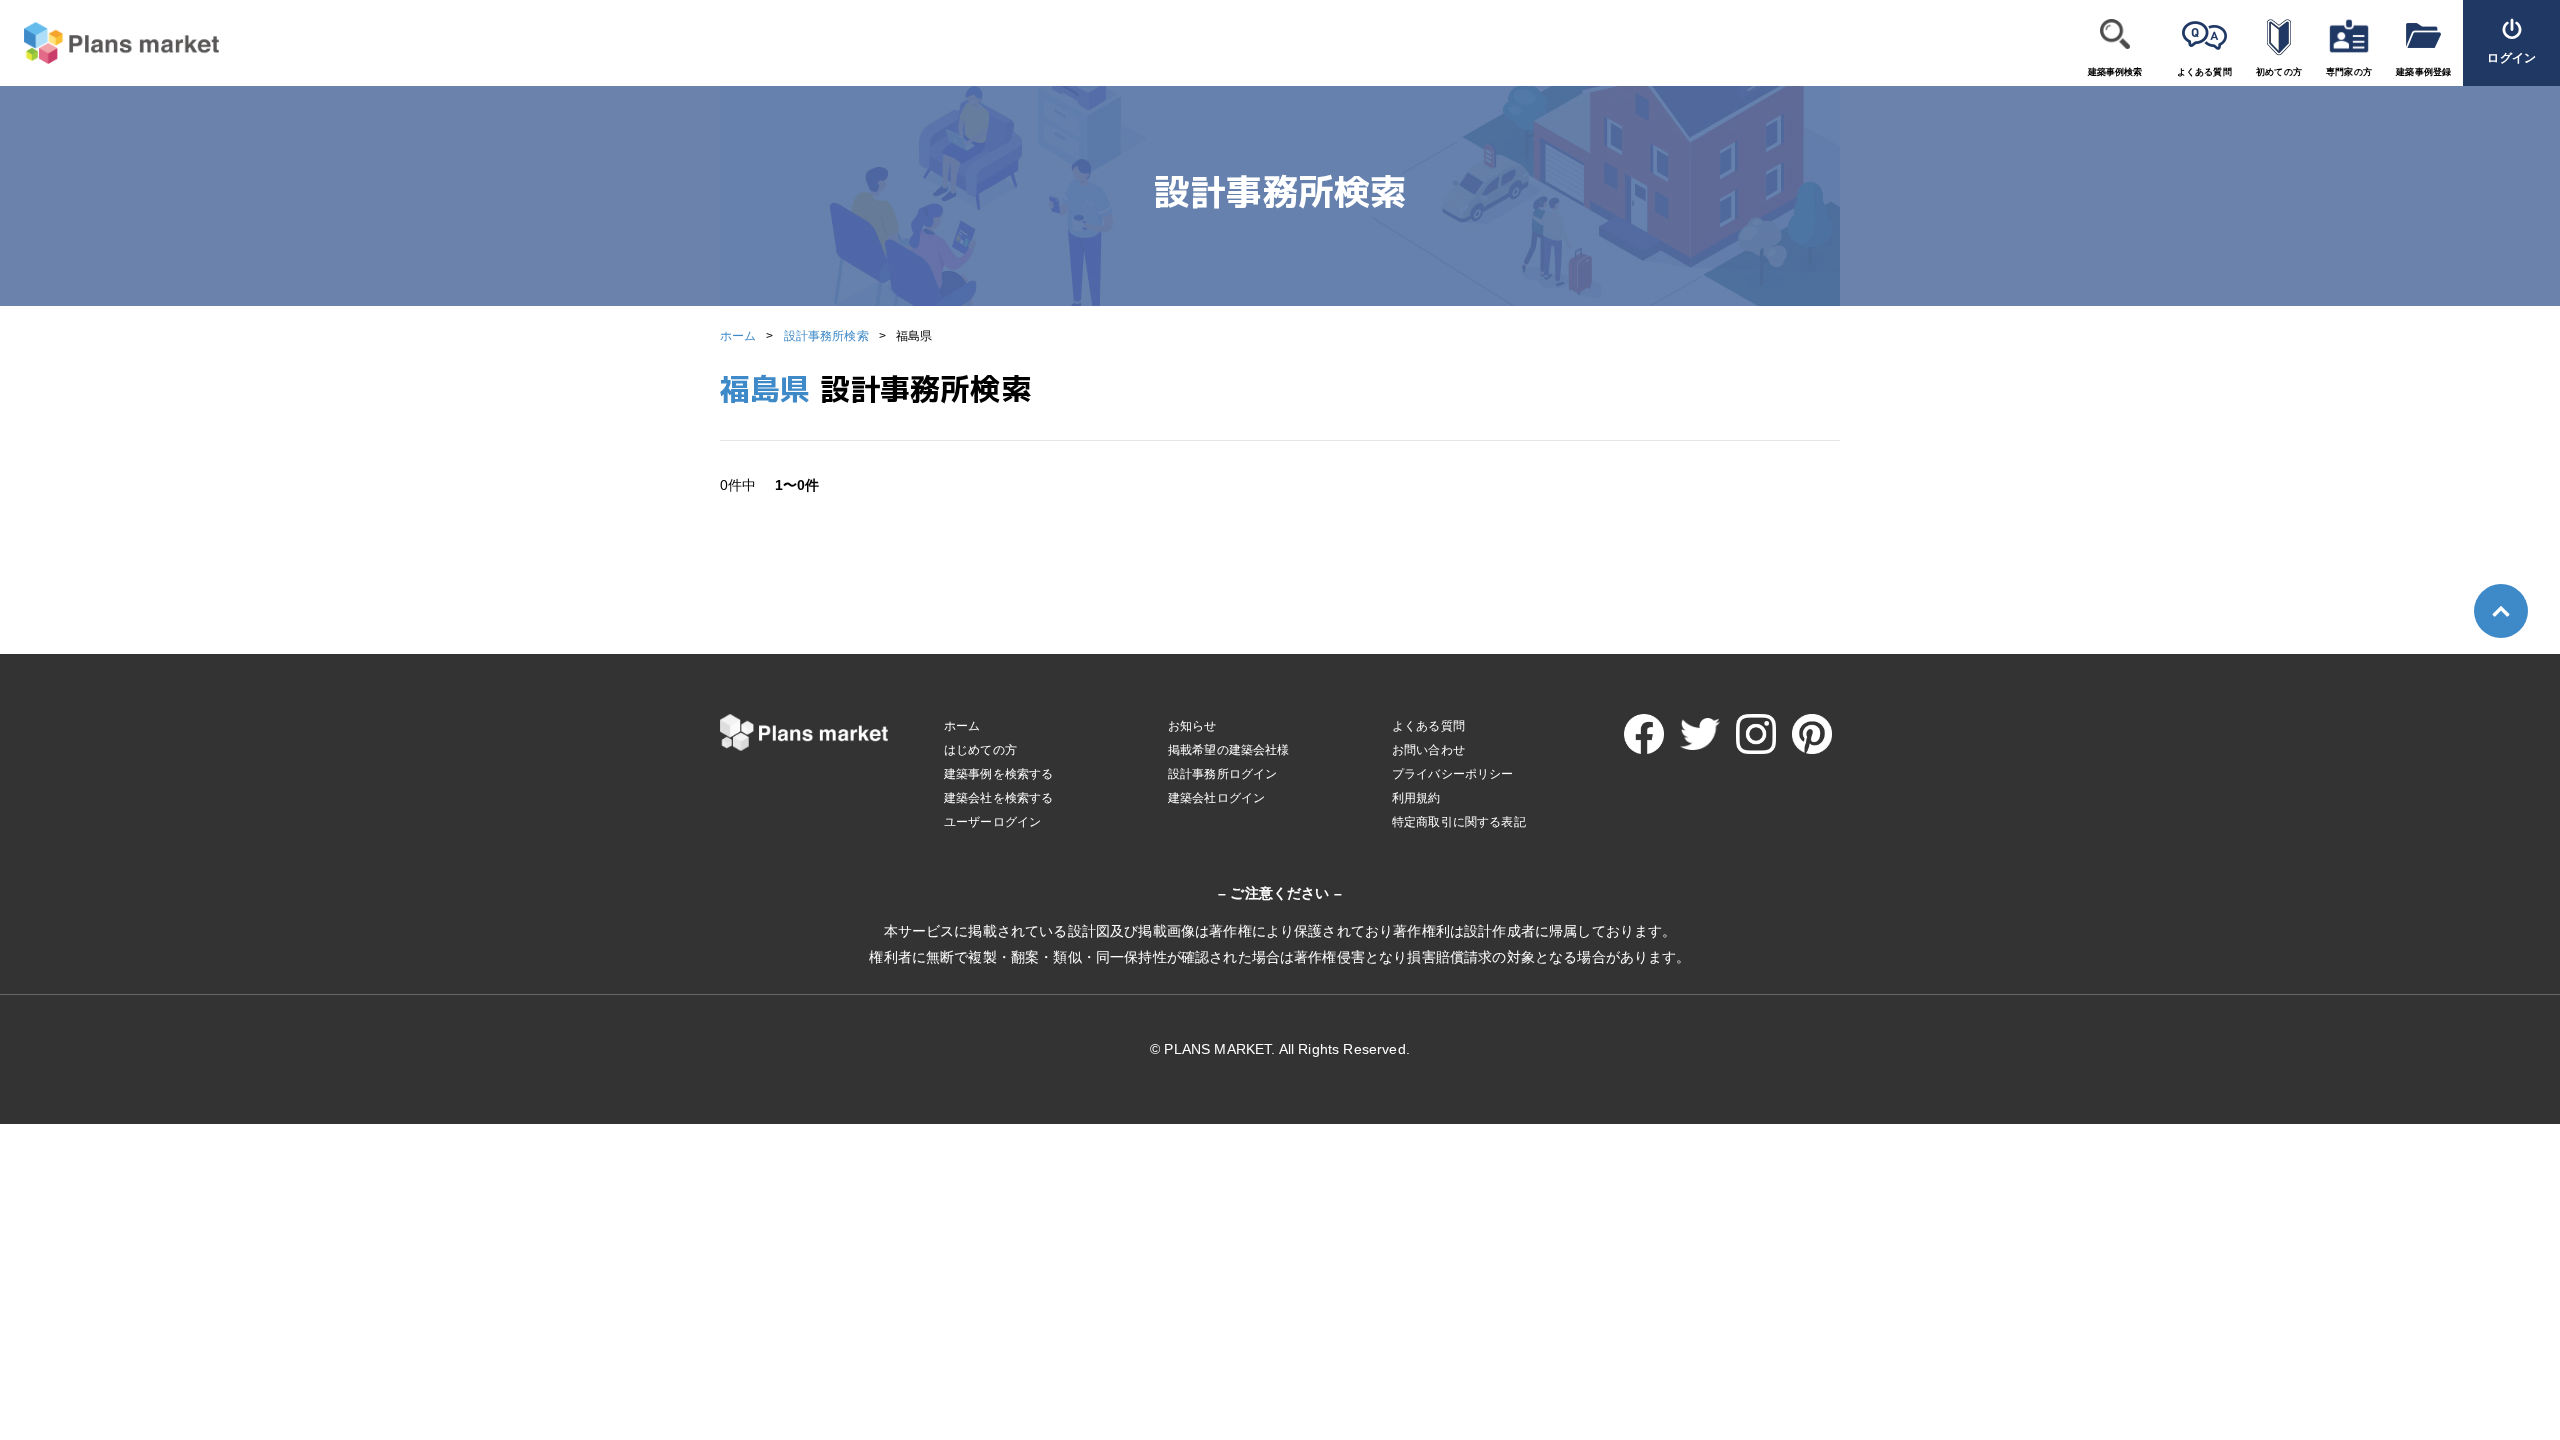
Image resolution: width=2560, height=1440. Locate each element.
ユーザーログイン (992, 822)
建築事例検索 (2115, 72)
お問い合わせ (1428, 750)
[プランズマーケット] (109, 43)
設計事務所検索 (826, 336)
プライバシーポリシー (1453, 774)
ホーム (738, 336)
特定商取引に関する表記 (1459, 822)
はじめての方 (980, 750)
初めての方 (2279, 72)
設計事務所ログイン (1222, 774)
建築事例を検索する (998, 774)
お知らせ (1192, 726)
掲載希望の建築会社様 (1229, 750)
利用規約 (1416, 798)
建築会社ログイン (1216, 798)
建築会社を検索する (998, 798)
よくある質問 (2204, 72)
